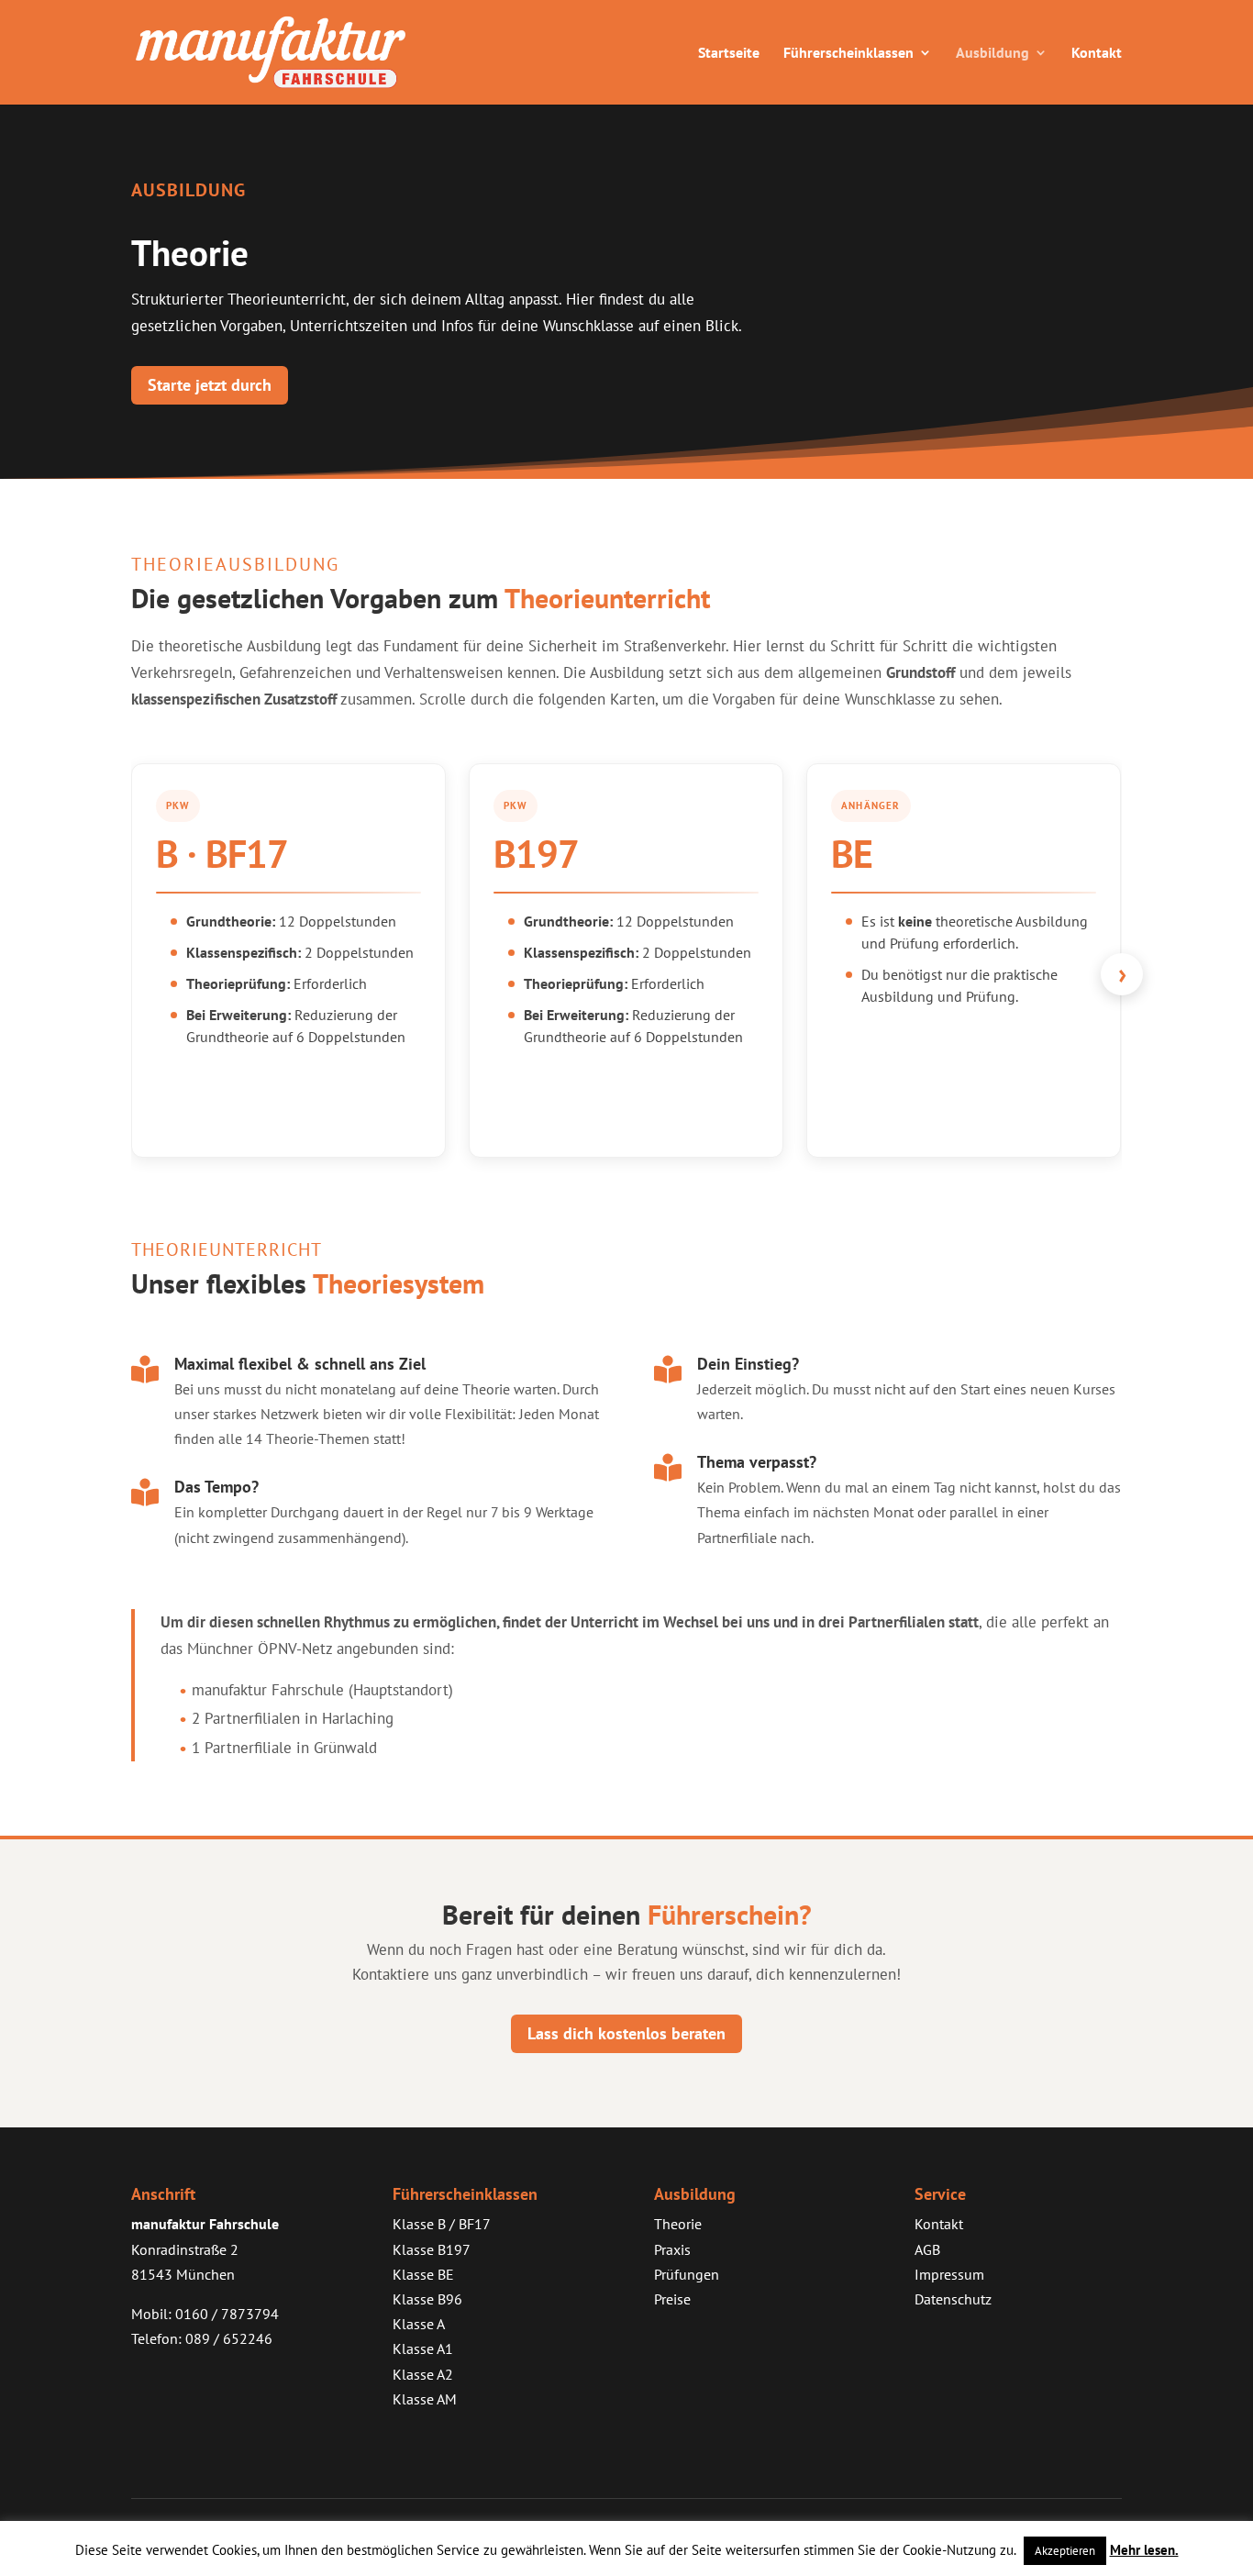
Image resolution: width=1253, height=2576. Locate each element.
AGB (927, 2249)
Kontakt (1097, 54)
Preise (672, 2299)
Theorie (678, 2224)
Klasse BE (423, 2274)
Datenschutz (953, 2299)
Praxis (672, 2249)
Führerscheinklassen (848, 54)
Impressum (949, 2274)
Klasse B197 (432, 2249)
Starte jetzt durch (210, 385)
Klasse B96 (427, 2299)
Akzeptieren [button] (1065, 2551)
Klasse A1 (423, 2348)
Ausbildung (992, 54)
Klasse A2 (423, 2374)
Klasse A (419, 2324)
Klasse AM (425, 2399)
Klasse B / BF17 (442, 2224)
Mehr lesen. (1144, 2550)
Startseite (729, 54)
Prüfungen (687, 2274)
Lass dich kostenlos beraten (626, 2033)
